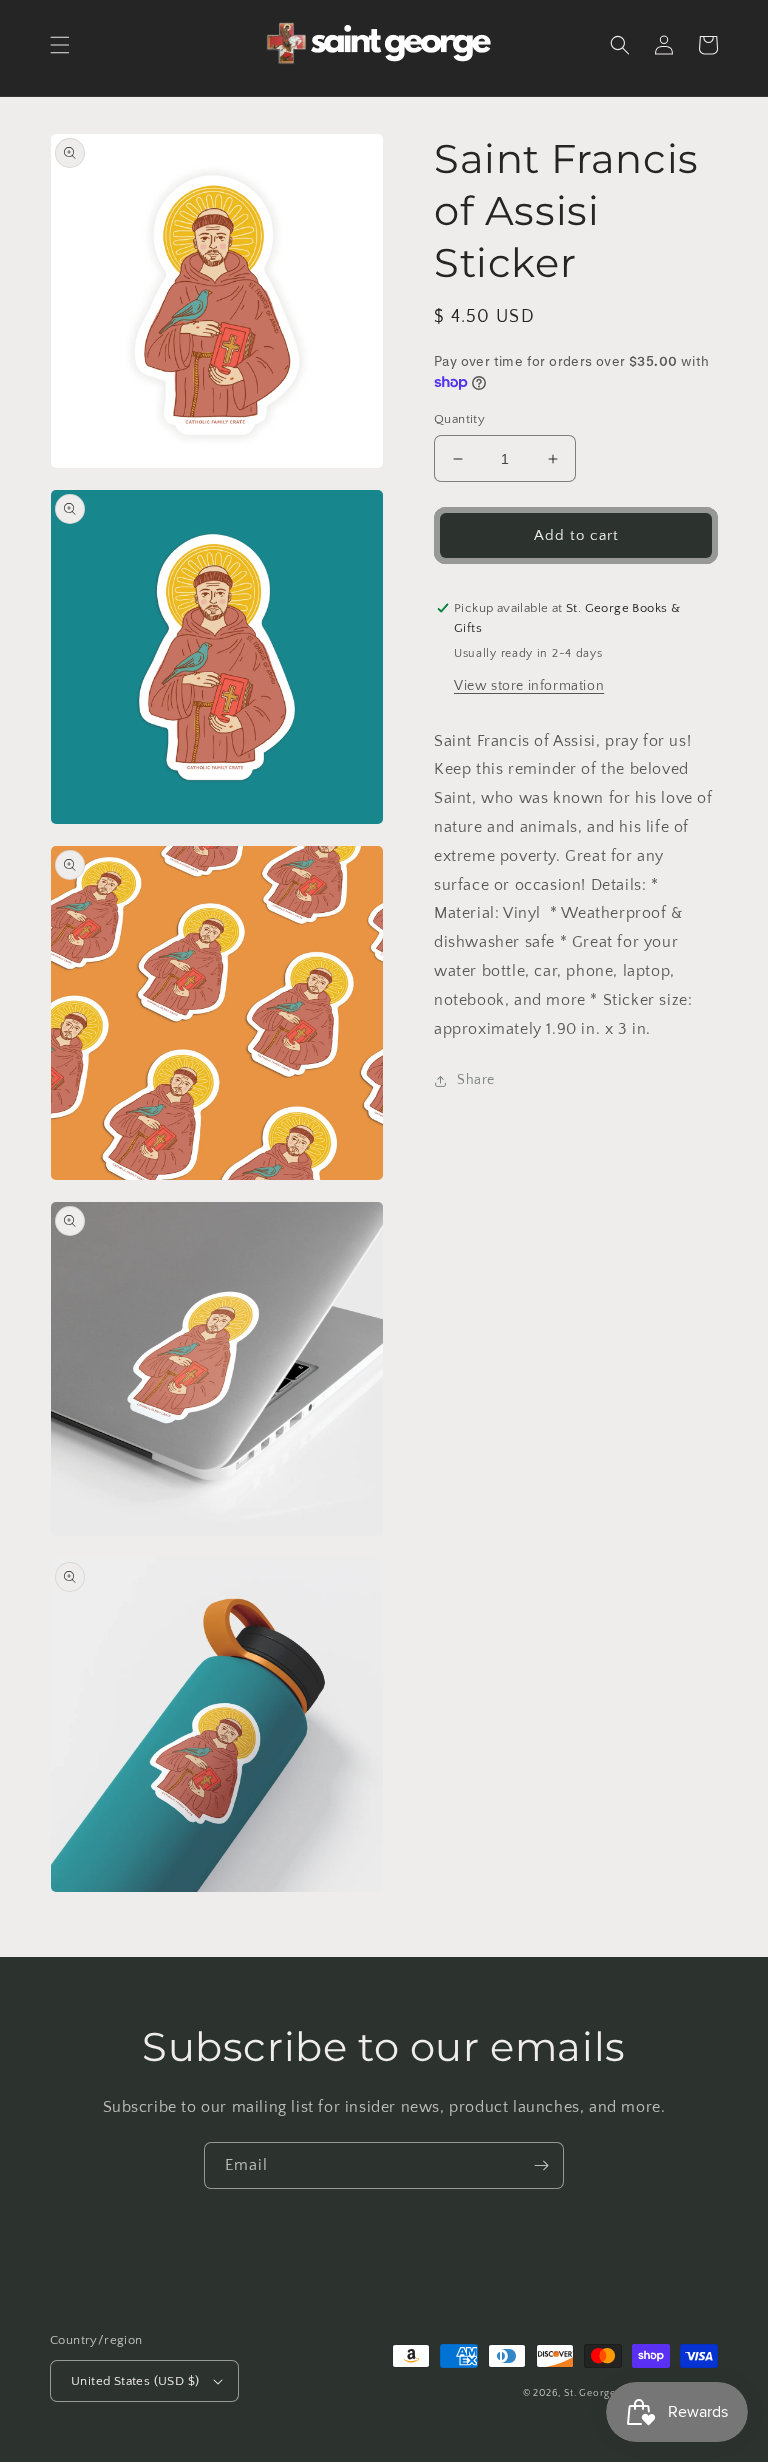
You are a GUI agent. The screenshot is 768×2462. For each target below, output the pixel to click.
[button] (60, 45)
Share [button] (476, 1080)
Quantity (459, 419)
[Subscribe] (541, 2165)
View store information (529, 686)
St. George (591, 2393)
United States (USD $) (135, 2381)
